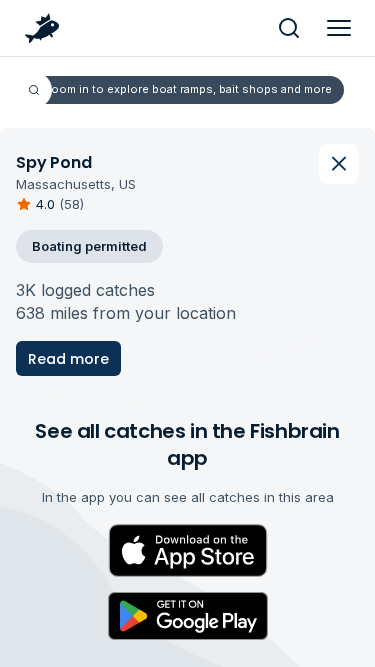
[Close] (339, 164)
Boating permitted (89, 246)
